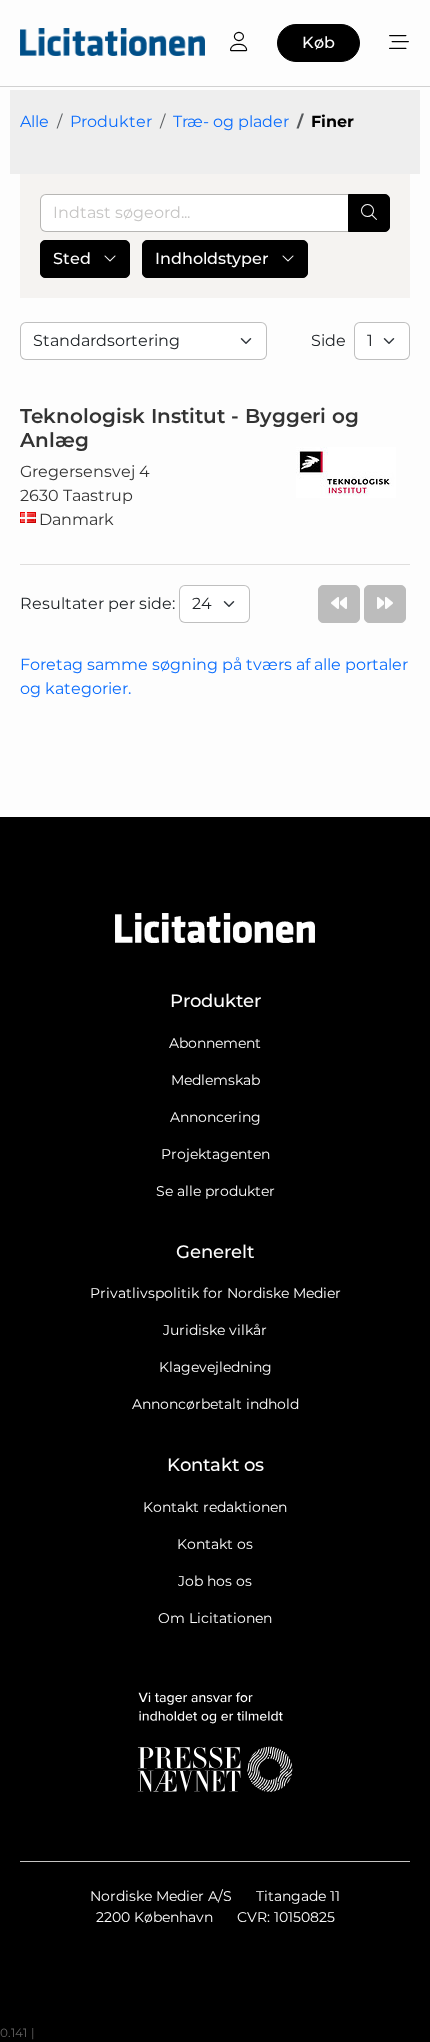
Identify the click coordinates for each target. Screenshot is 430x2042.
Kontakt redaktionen (215, 1507)
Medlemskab (215, 1080)
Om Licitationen (215, 1618)
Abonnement (215, 1043)
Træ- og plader (231, 121)
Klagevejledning (215, 1367)
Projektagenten (215, 1154)
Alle (34, 121)
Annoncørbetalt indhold (215, 1404)
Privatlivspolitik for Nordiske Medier (215, 1293)
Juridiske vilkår (215, 1330)
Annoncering (215, 1117)
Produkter (111, 121)
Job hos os (215, 1581)
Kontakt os (215, 1544)
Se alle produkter (215, 1191)
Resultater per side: (99, 603)
